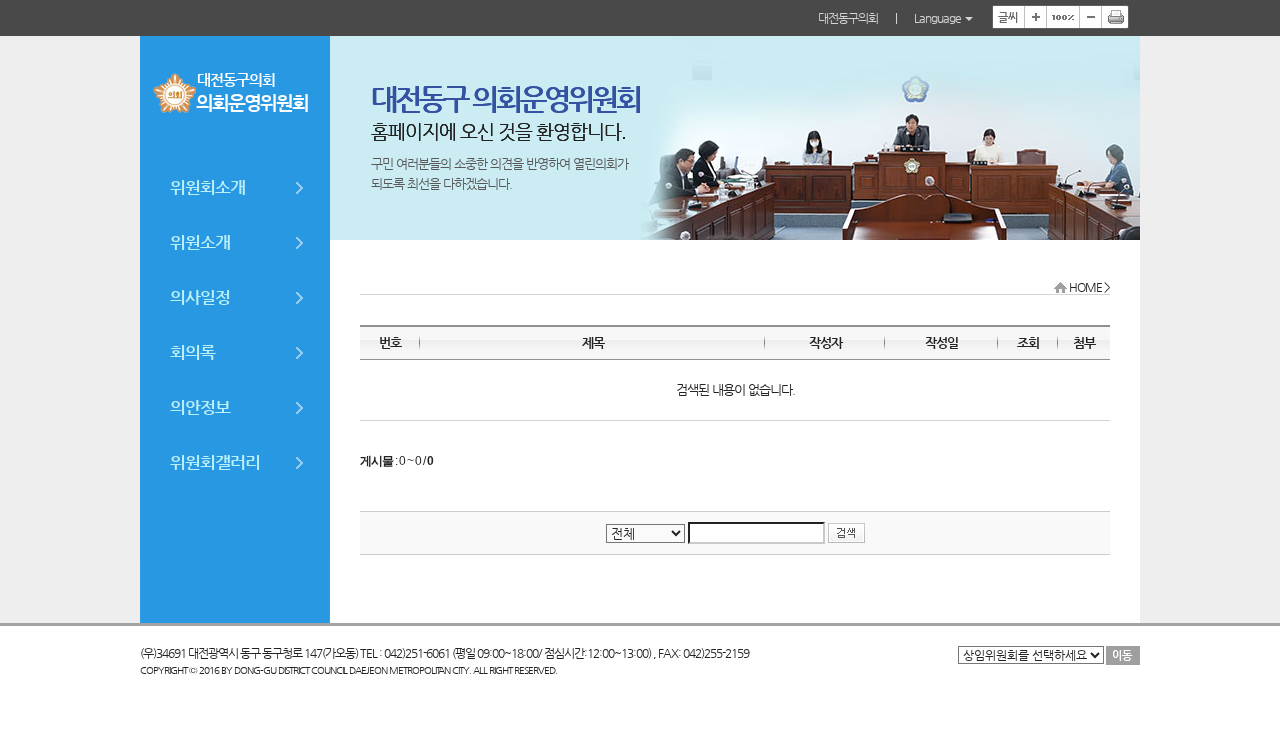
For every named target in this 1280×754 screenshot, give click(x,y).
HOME (1085, 287)
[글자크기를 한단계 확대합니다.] (1035, 17)
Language (938, 18)
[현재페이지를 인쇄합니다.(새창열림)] (1115, 17)
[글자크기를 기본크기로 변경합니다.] (1062, 17)
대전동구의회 (848, 18)
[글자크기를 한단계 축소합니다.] (1090, 17)
